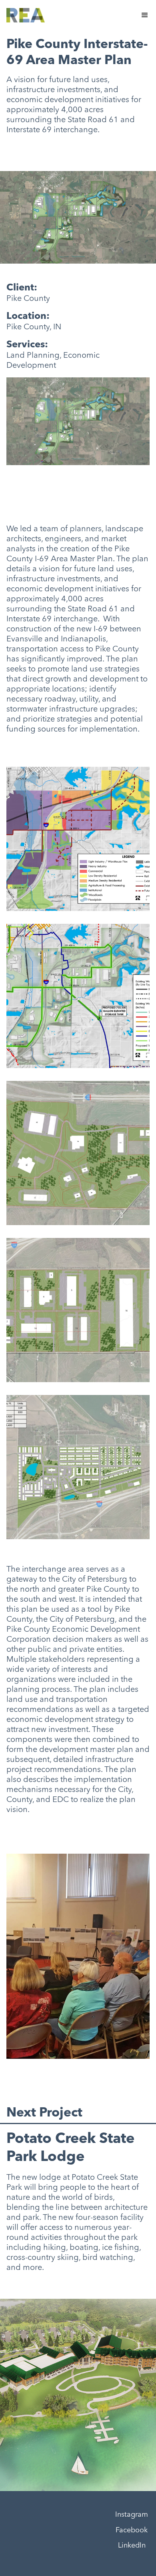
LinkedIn (132, 2546)
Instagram (132, 2515)
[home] (26, 15)
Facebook (132, 2530)
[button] (145, 15)
